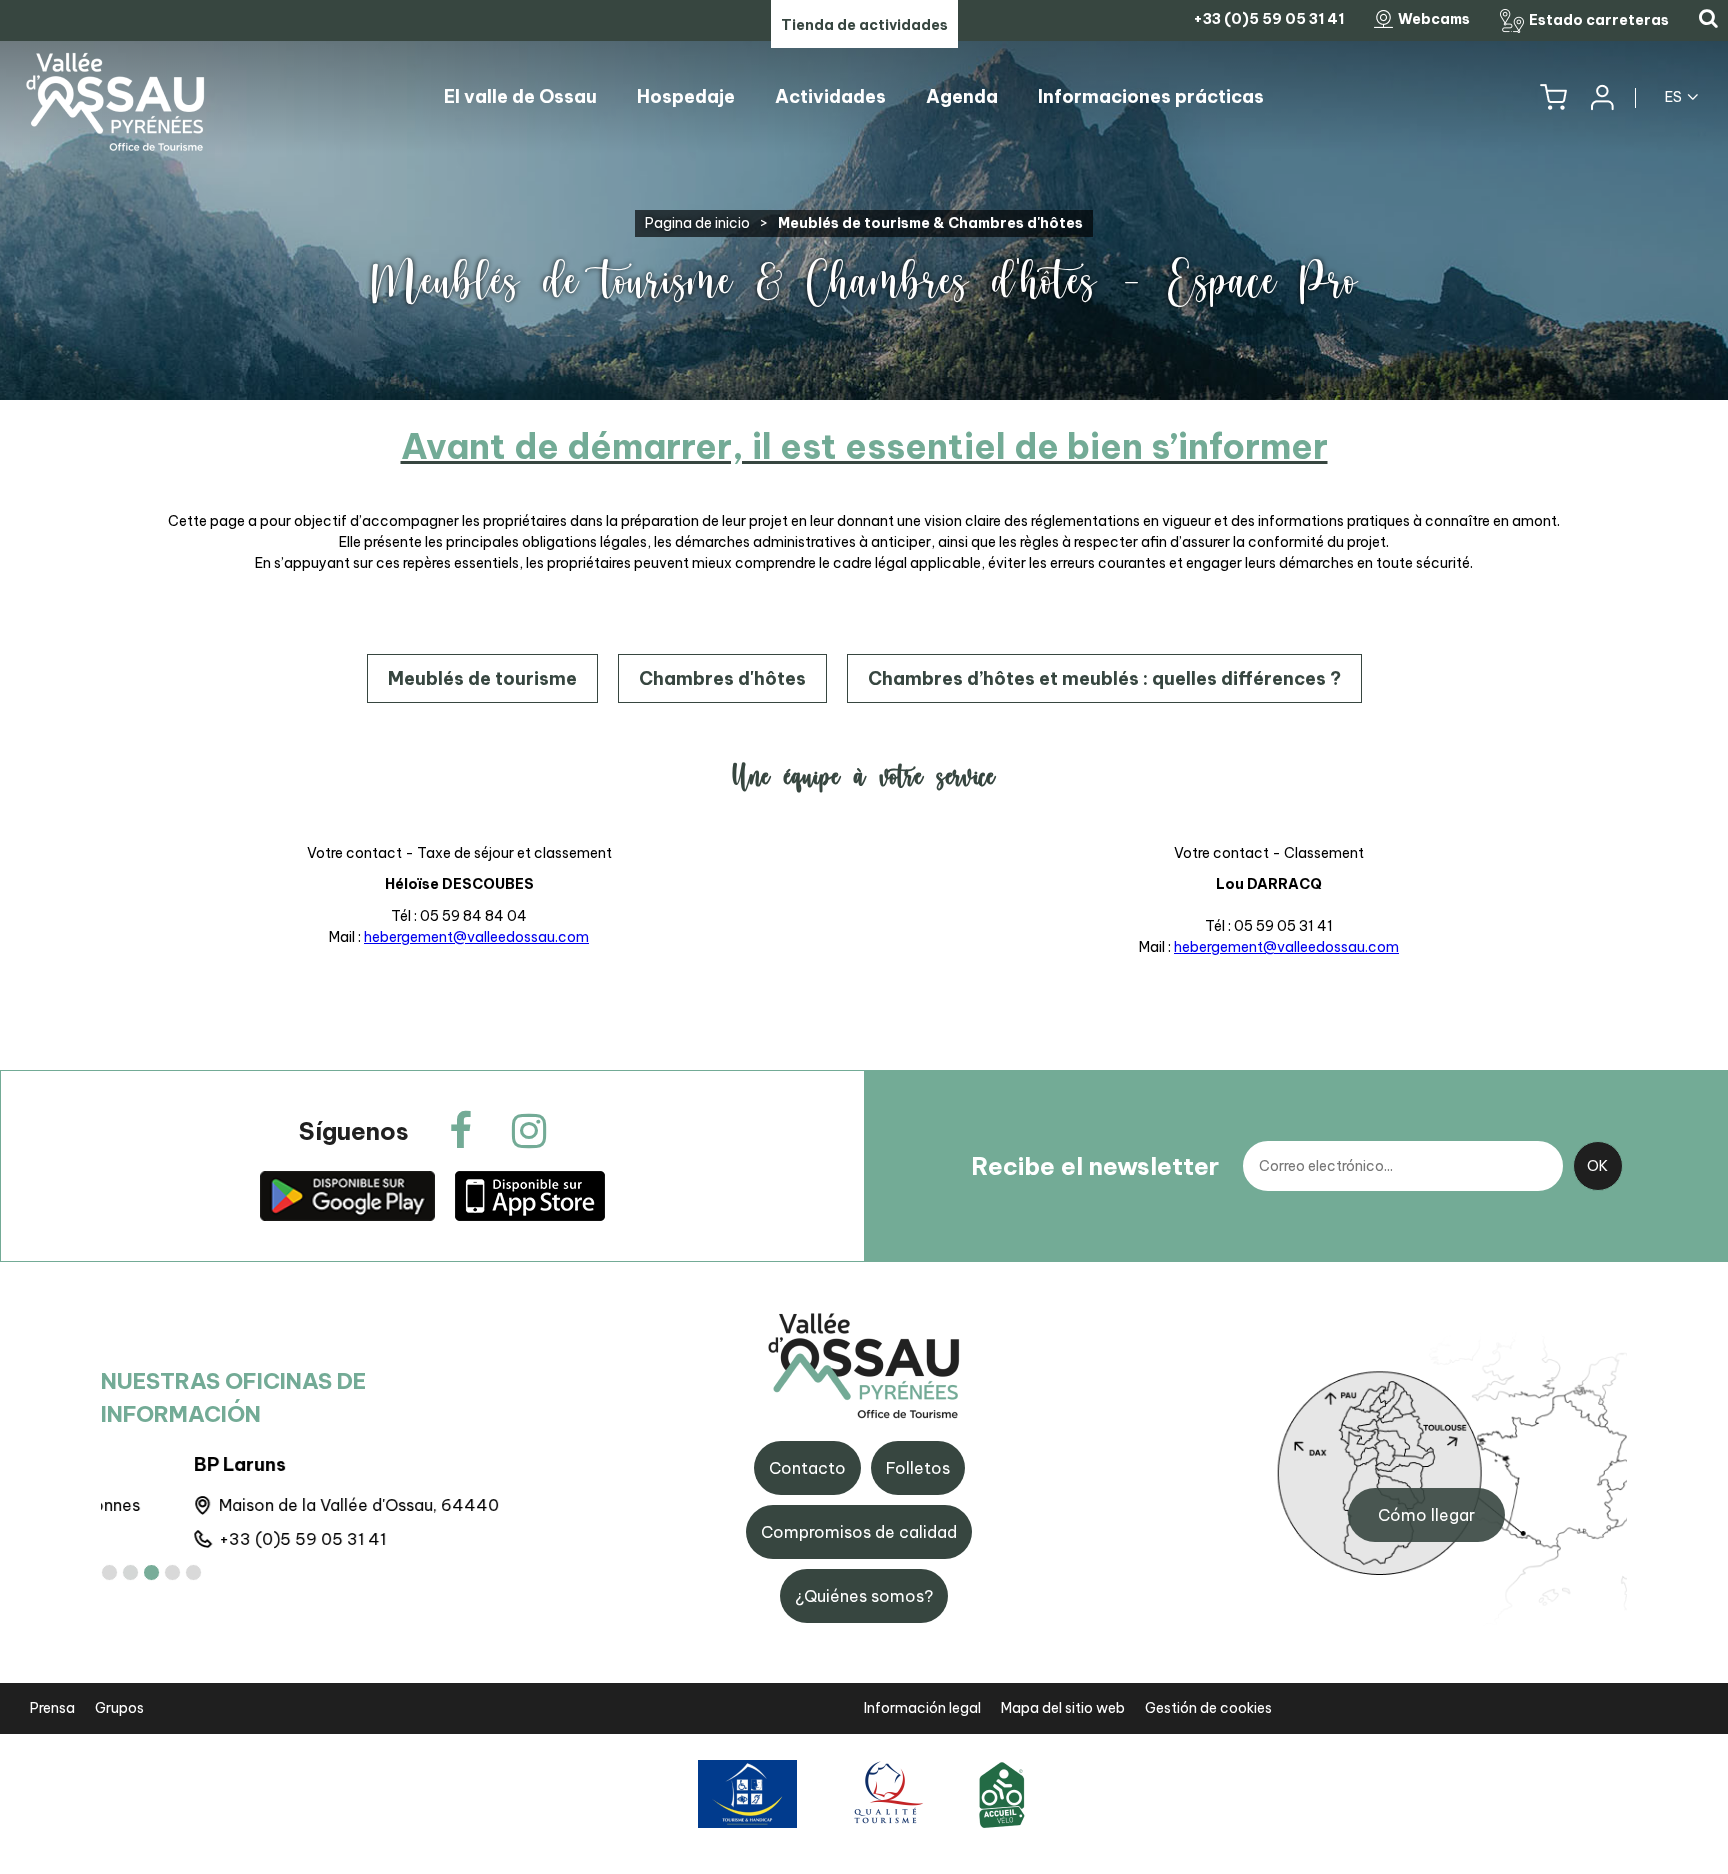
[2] (130, 1572)
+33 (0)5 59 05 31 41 (209, 1539)
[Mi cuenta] (1601, 97)
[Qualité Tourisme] (885, 1793)
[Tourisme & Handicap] (747, 1793)
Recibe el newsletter (1095, 1166)
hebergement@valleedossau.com (476, 937)
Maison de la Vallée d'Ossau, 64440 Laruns (293, 1505)
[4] (172, 1572)
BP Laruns (147, 1464)
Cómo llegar (1426, 1515)
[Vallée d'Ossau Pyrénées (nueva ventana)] (347, 1195)
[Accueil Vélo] (1002, 1793)
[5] (193, 1572)
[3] (151, 1572)
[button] (1553, 97)
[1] (109, 1572)
